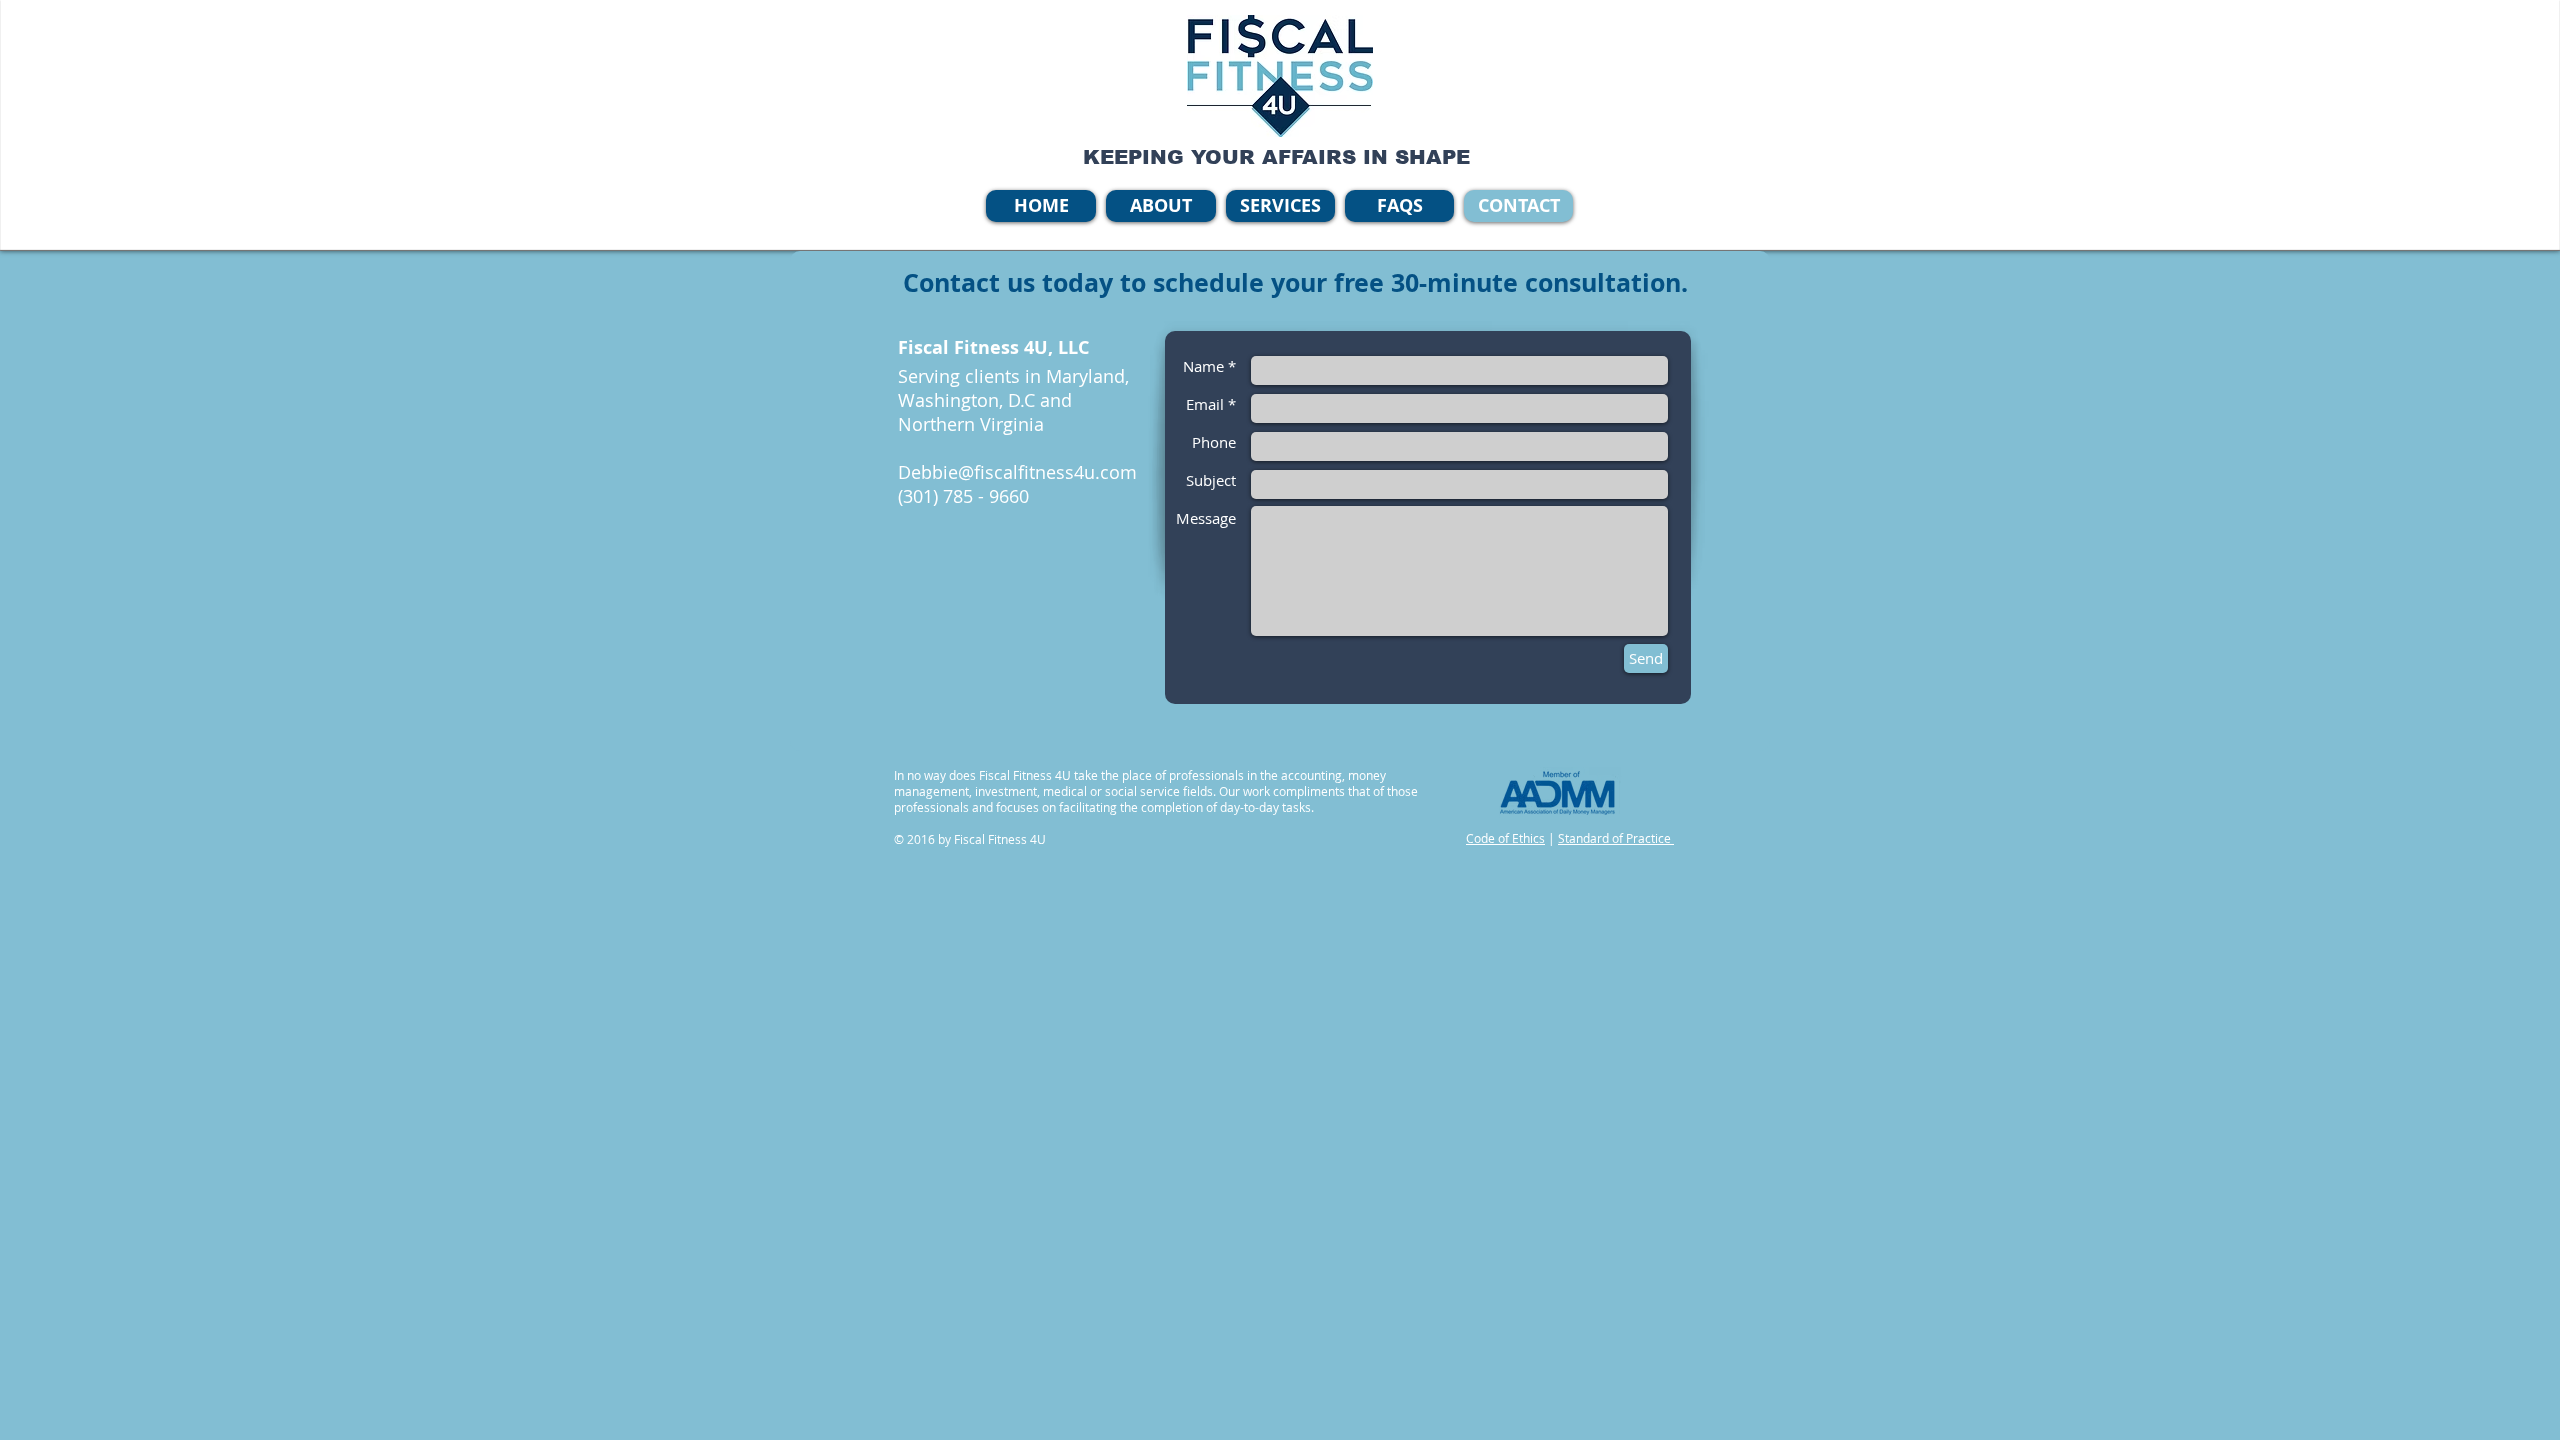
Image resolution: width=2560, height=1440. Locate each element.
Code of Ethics (1505, 838)
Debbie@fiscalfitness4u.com (1017, 472)
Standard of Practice (1616, 838)
